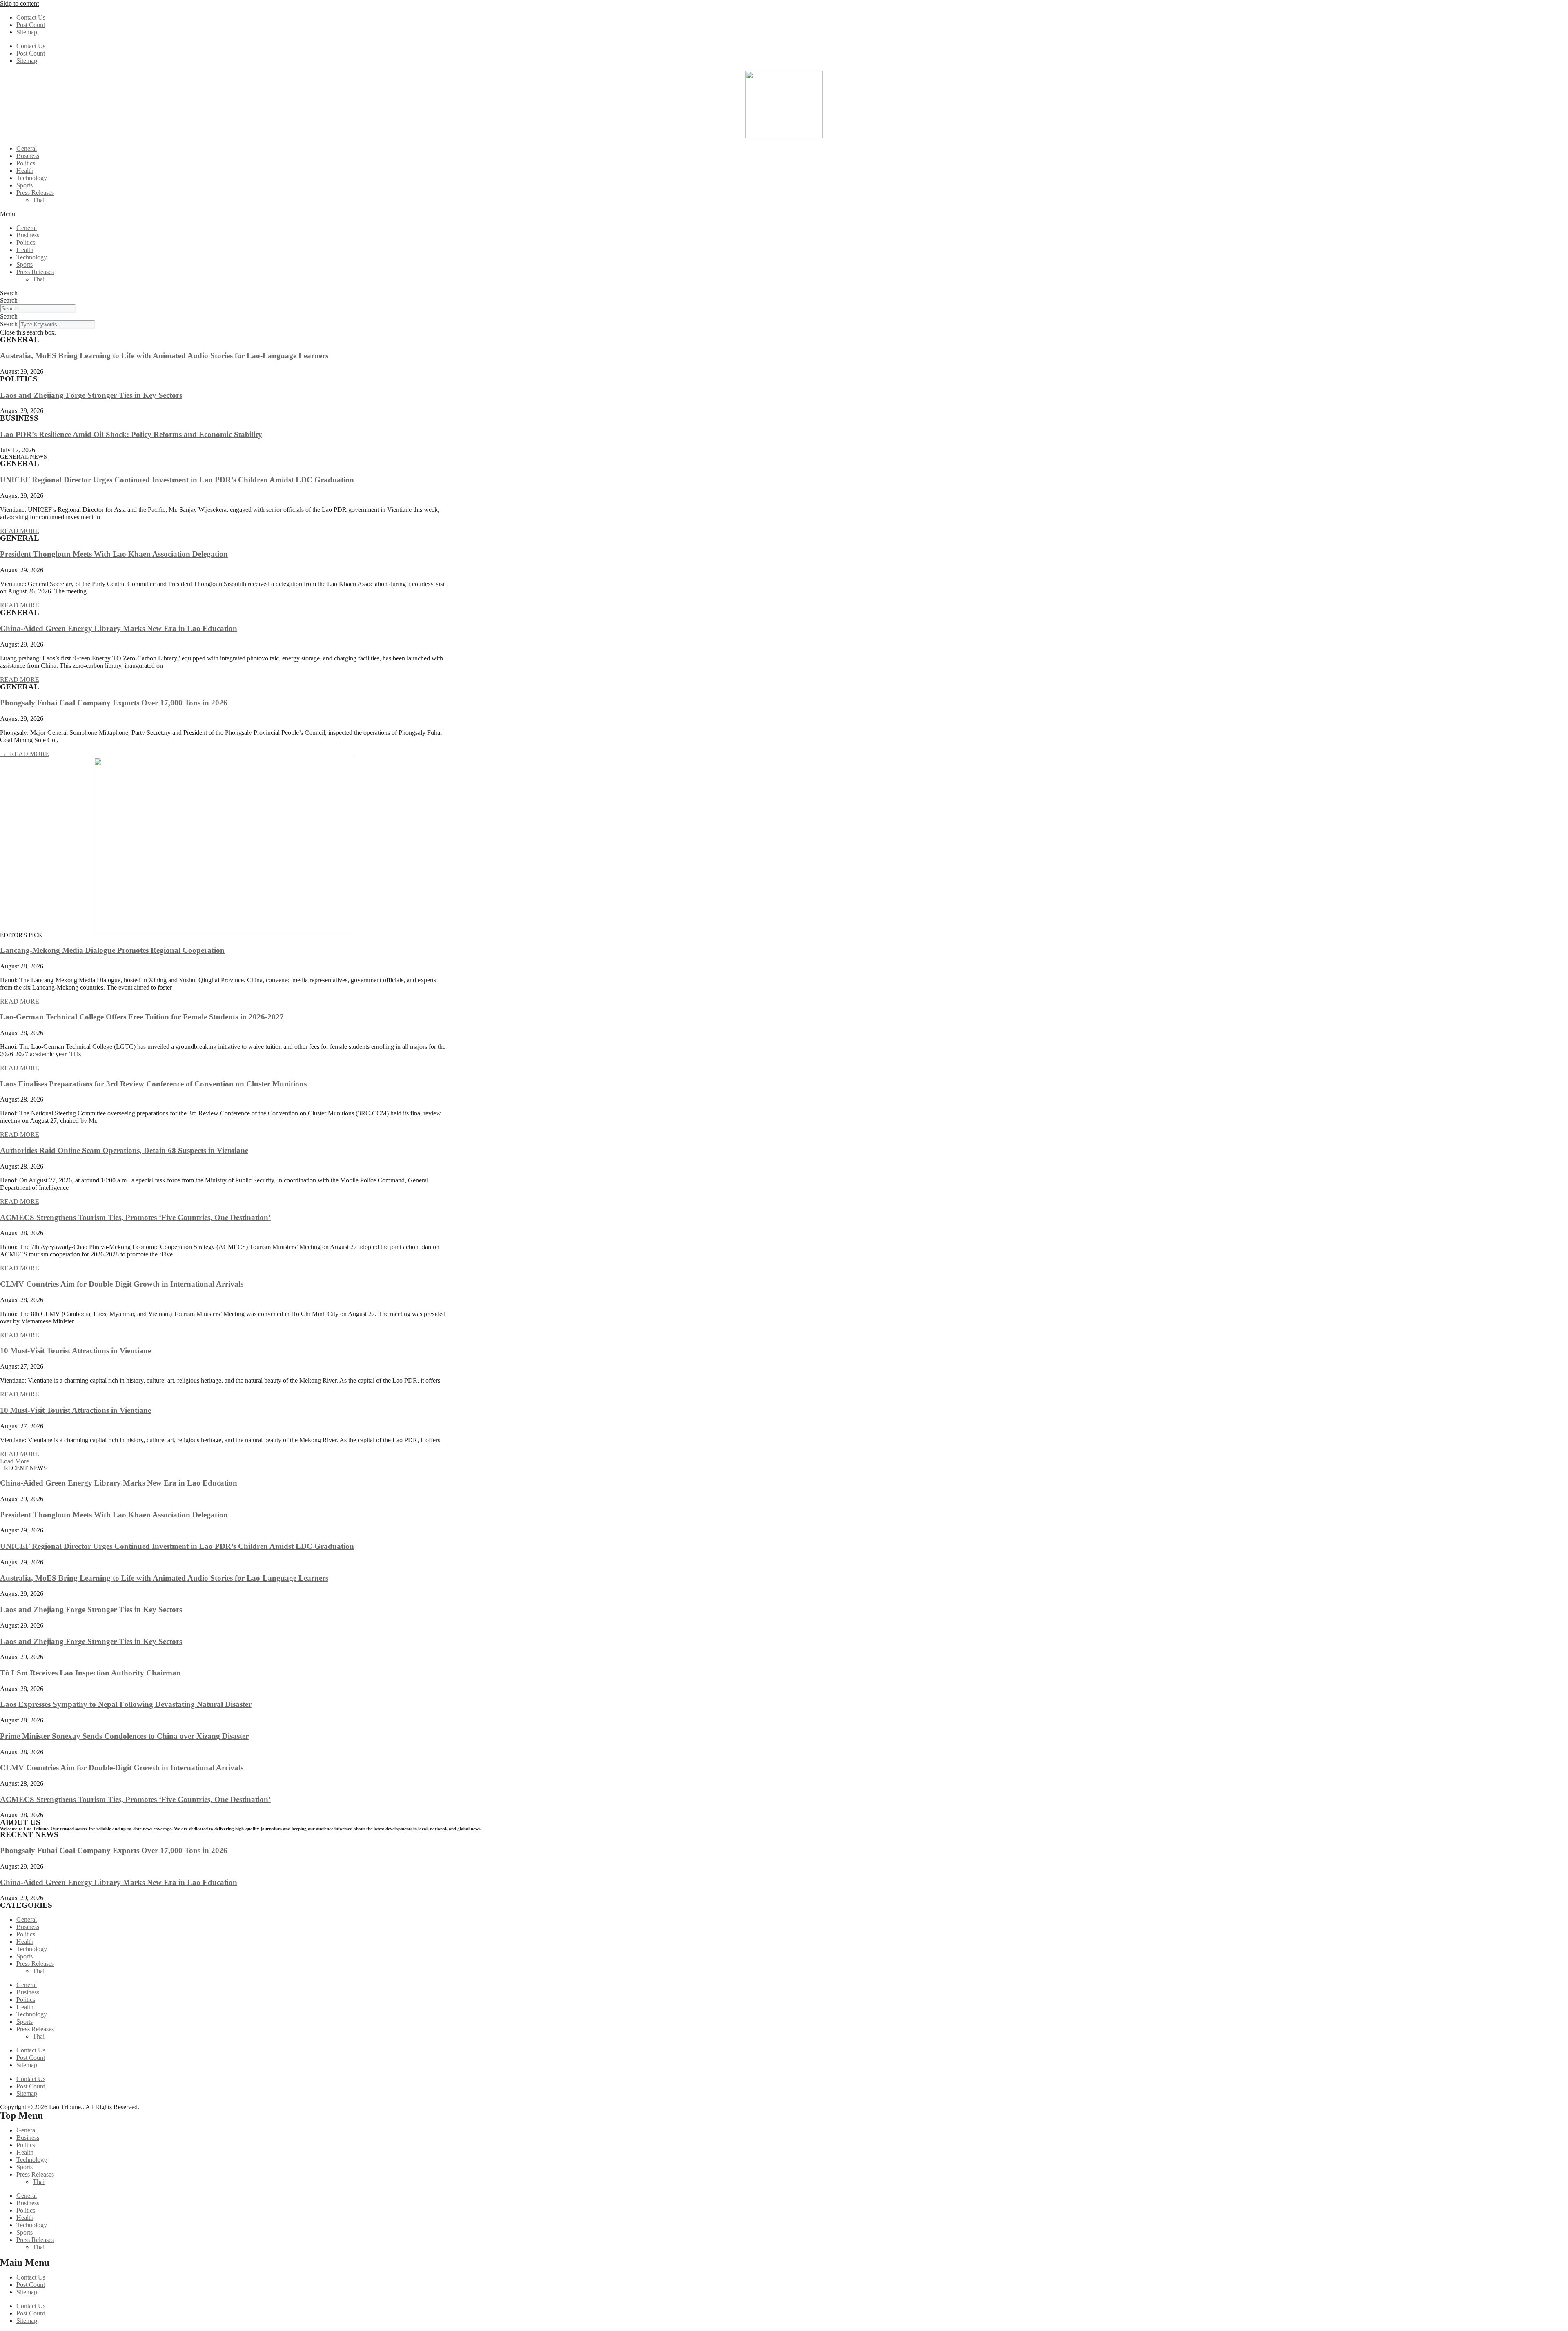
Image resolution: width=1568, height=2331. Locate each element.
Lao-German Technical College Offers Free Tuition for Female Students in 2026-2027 (142, 1017)
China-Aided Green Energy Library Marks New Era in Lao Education (119, 628)
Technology (32, 178)
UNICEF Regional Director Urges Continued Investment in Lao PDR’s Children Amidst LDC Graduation (177, 480)
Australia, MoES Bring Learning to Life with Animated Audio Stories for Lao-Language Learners (164, 356)
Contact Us (31, 17)
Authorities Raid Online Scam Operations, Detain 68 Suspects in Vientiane (124, 1150)
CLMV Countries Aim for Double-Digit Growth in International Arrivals (122, 1284)
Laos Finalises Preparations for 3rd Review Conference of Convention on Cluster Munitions (153, 1084)
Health (25, 171)
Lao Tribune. (66, 2107)
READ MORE (20, 531)
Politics (26, 163)
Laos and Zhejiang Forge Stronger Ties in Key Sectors (91, 395)
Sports (24, 185)
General (27, 148)
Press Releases (35, 193)
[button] (784, 214)
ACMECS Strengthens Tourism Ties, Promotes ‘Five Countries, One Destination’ (135, 1217)
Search (9, 293)
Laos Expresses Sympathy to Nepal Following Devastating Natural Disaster (126, 1704)
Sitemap (27, 32)
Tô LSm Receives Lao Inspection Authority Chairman (90, 1673)
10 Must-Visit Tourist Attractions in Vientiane (76, 1351)
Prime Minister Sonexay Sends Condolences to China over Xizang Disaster (124, 1736)
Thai (39, 200)
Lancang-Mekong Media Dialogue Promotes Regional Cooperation (112, 950)
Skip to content (19, 3)
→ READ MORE (24, 754)
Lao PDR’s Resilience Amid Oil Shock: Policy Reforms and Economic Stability (131, 434)
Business (28, 156)
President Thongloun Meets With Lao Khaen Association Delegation (114, 554)
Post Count (31, 25)
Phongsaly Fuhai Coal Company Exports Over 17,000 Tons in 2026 (114, 703)
